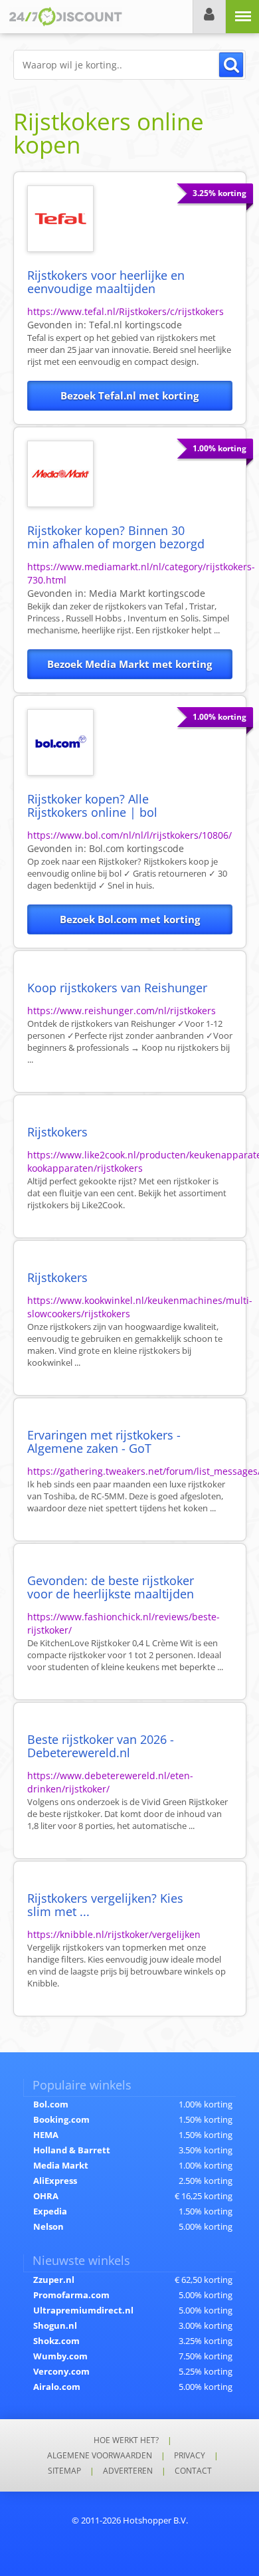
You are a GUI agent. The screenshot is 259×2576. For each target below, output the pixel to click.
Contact (193, 2471)
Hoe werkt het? (126, 2440)
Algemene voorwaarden (100, 2455)
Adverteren (128, 2471)
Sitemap (64, 2471)
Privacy (190, 2455)
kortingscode (135, 325)
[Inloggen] (209, 17)
